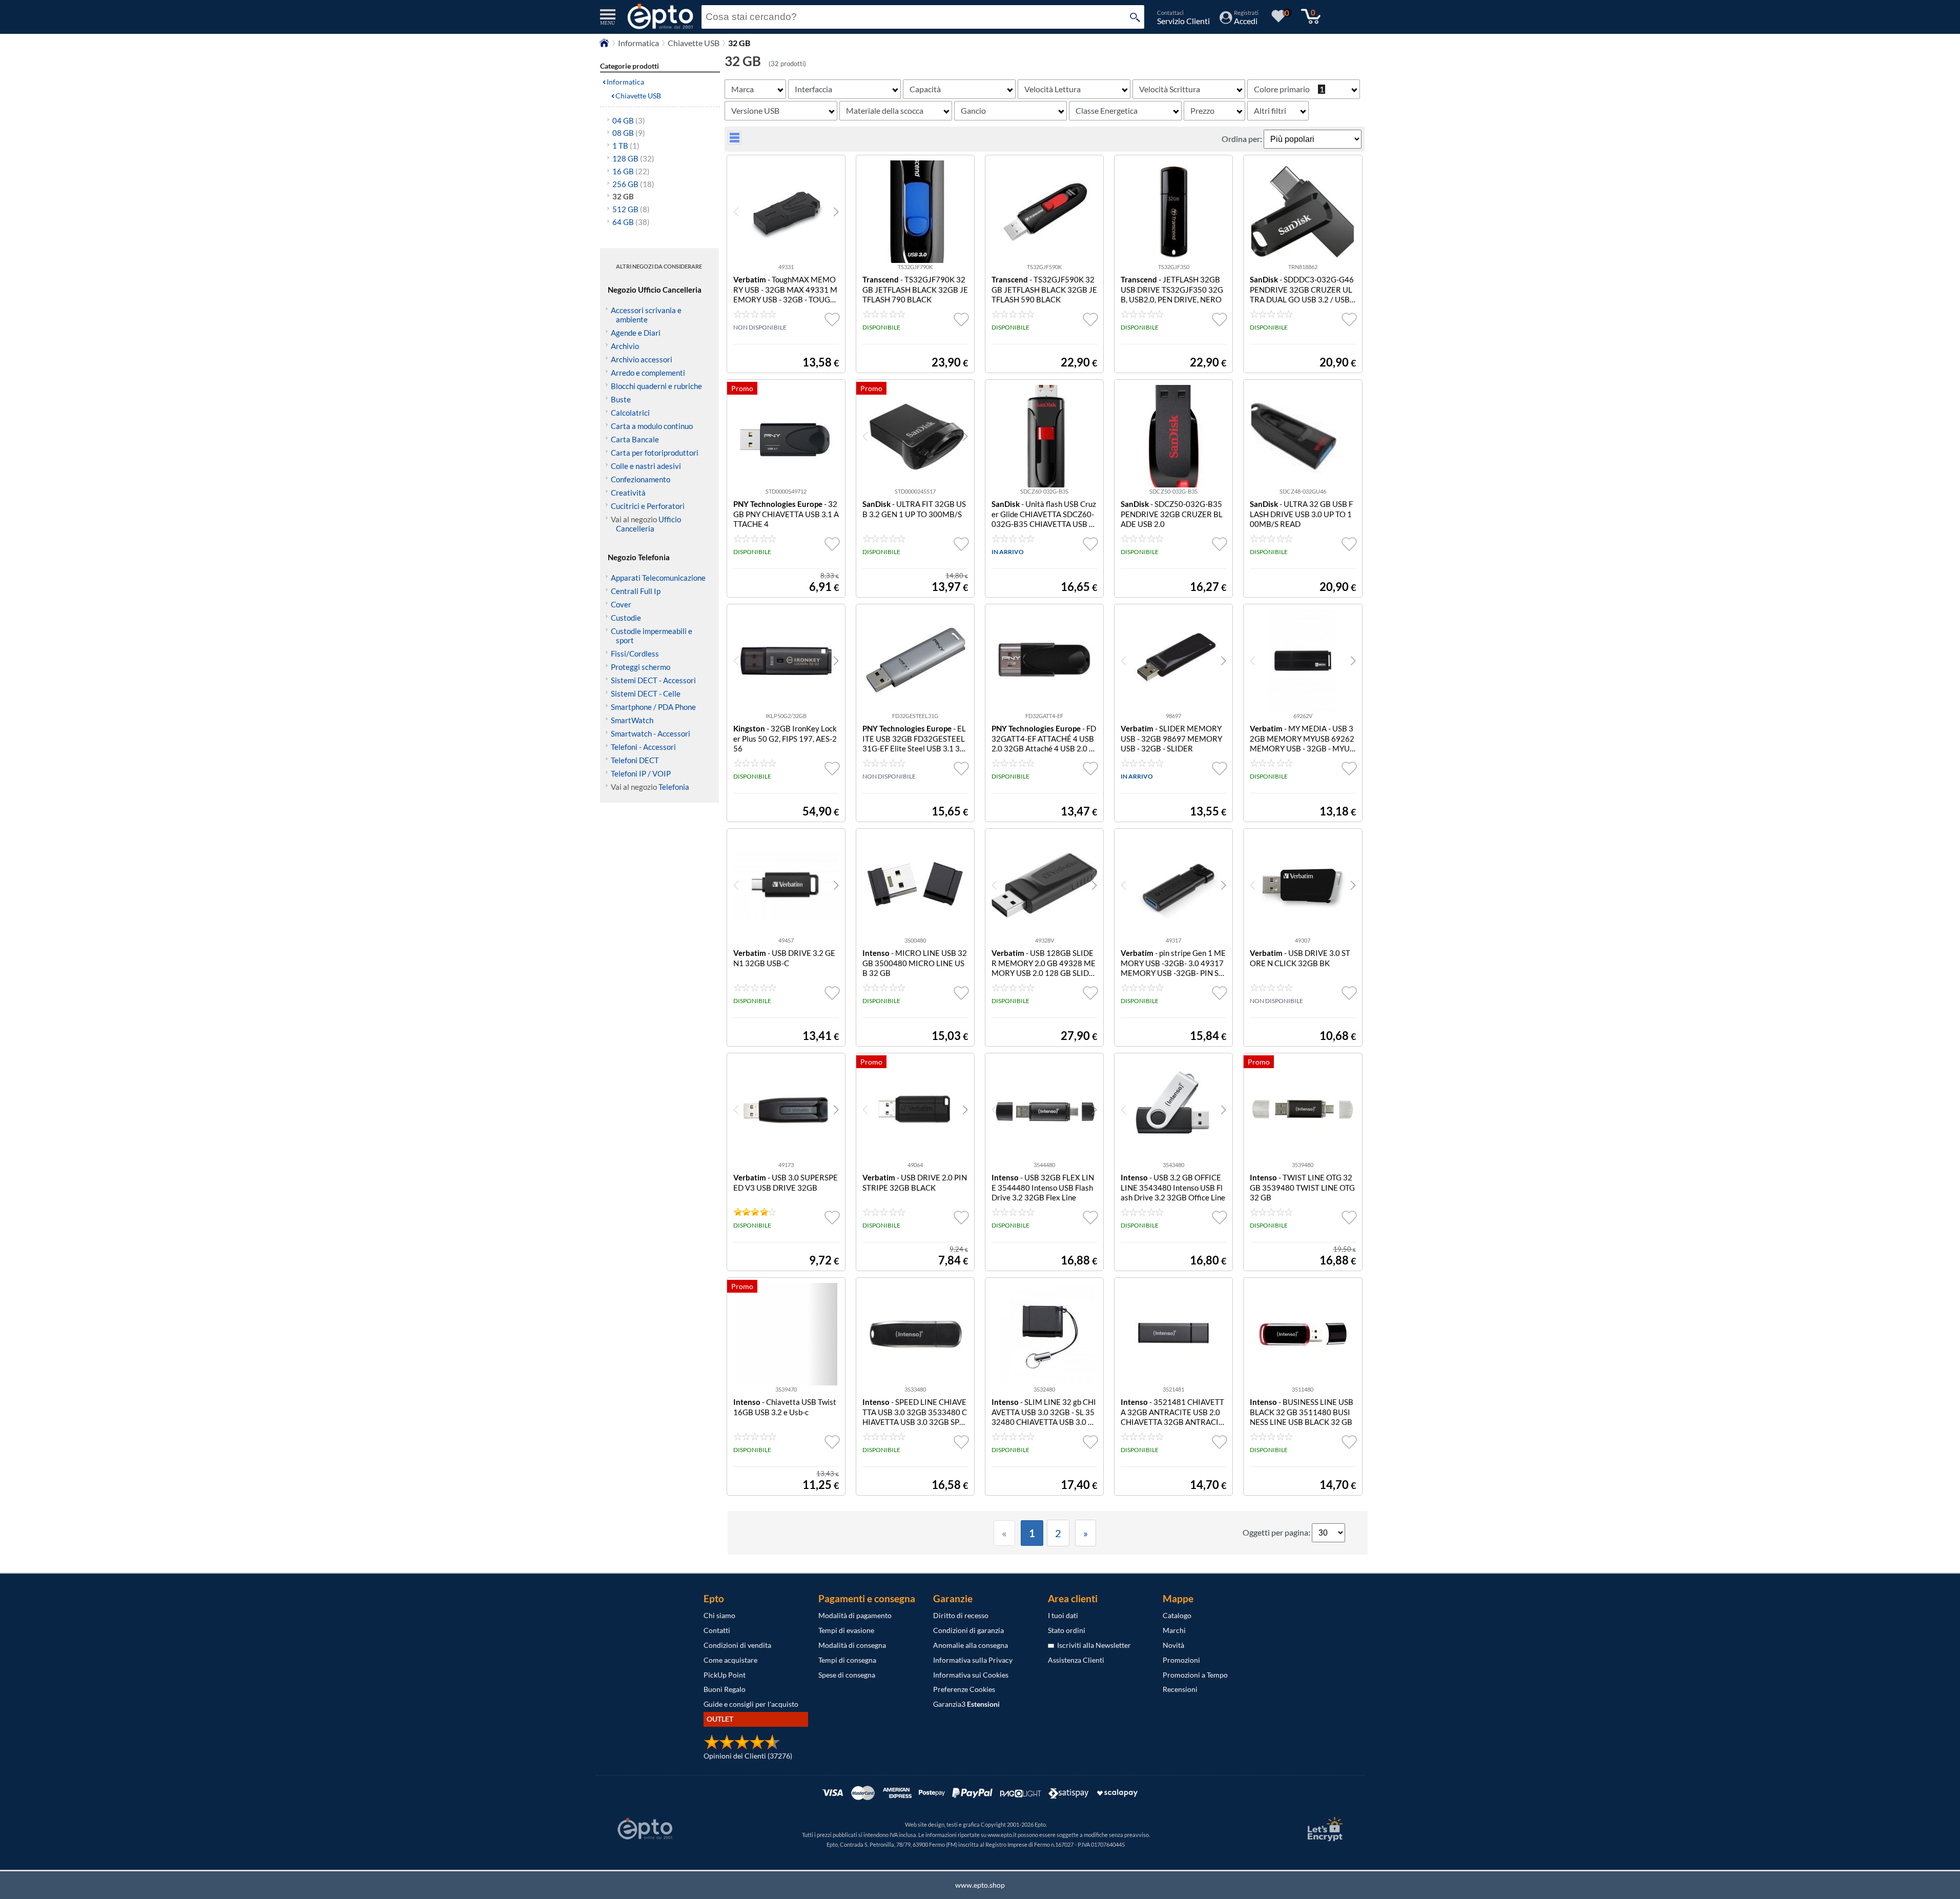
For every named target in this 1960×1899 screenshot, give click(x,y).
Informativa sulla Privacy (973, 1660)
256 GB (633, 184)
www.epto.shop (980, 1885)
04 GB (629, 120)
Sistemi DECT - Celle (646, 693)
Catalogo (1177, 1615)
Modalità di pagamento (855, 1615)
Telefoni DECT (635, 760)
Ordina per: (1243, 139)
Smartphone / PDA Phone (653, 707)
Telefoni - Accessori (643, 747)
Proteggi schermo (641, 667)
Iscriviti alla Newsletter (1092, 1645)
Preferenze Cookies (964, 1689)
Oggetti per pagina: (1277, 1532)
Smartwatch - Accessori (651, 733)
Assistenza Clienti (1076, 1660)
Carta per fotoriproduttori (655, 453)
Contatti (717, 1630)
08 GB (629, 133)
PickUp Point (725, 1675)
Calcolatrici (630, 413)
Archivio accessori (642, 359)
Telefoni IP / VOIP (641, 773)
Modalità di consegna (852, 1645)
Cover (621, 604)
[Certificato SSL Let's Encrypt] (1324, 1829)
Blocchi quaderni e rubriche (656, 386)
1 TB (626, 146)
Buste (621, 399)
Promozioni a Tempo (1195, 1675)
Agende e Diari (636, 333)
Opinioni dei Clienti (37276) (748, 1756)
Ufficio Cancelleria (648, 524)
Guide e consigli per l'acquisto (751, 1704)
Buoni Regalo (725, 1689)
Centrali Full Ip (636, 591)
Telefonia (674, 787)
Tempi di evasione (846, 1630)
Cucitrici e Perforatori (648, 506)
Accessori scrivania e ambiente (646, 315)
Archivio (625, 346)
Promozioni (1181, 1660)
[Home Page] (604, 45)
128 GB (633, 158)
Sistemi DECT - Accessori (653, 680)
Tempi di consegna (847, 1660)
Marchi (1174, 1630)
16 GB (631, 171)
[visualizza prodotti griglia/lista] (735, 141)
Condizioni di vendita (737, 1645)
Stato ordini (1067, 1630)
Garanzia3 (966, 1704)
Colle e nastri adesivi (646, 466)
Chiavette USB (694, 43)
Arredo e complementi (648, 373)
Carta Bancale (635, 439)
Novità (1173, 1645)
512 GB (631, 209)
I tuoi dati (1063, 1615)
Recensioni (1180, 1689)
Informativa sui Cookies (971, 1675)
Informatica (638, 43)
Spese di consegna (847, 1675)
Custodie (626, 618)
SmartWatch (632, 720)
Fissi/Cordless (635, 654)
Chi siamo (719, 1615)
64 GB (631, 222)
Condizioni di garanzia (968, 1630)
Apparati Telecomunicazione (658, 578)
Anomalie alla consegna (971, 1645)
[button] (836, 212)
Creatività (628, 493)
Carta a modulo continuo (652, 426)
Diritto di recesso (961, 1615)
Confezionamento (641, 479)
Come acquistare (730, 1660)
